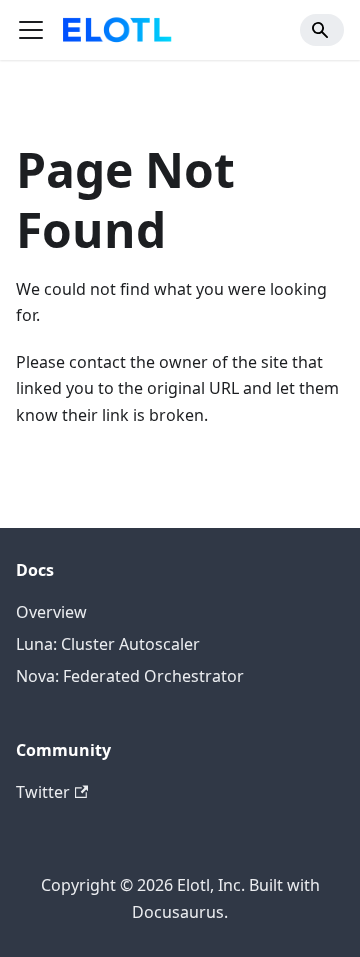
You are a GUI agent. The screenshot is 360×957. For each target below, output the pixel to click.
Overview (51, 612)
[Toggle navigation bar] (31, 30)
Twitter (43, 792)
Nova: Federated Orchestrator (130, 676)
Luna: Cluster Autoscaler (108, 644)
